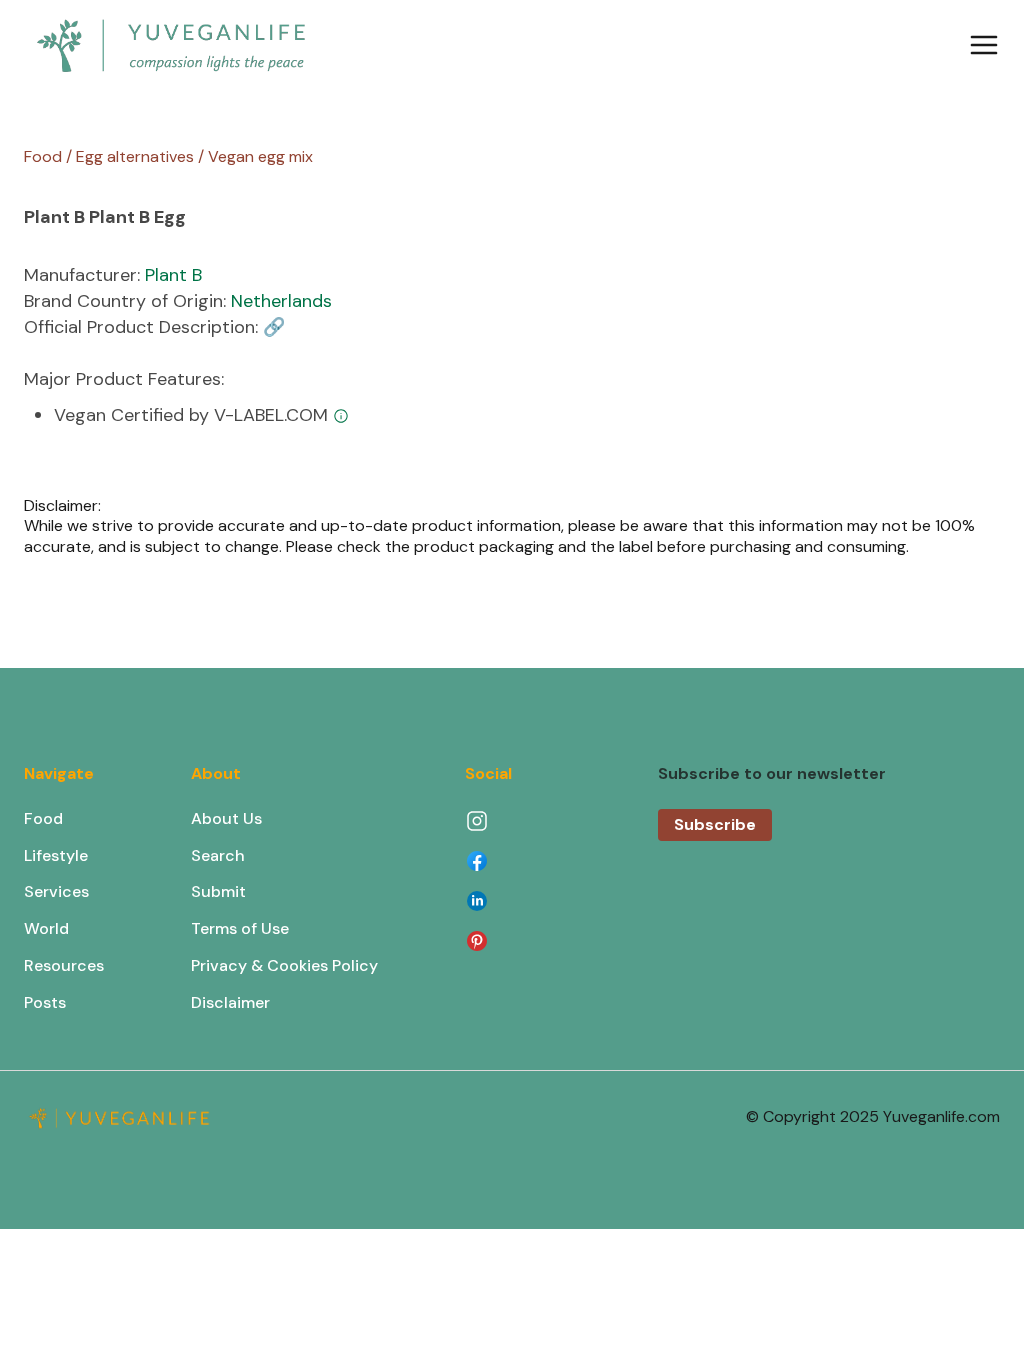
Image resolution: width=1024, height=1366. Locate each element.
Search (218, 855)
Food (43, 818)
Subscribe (715, 824)
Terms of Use (240, 928)
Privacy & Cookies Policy (284, 965)
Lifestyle (56, 855)
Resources (64, 965)
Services (56, 891)
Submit (218, 891)
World (46, 928)
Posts (45, 1002)
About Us (226, 818)
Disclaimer (230, 1002)
